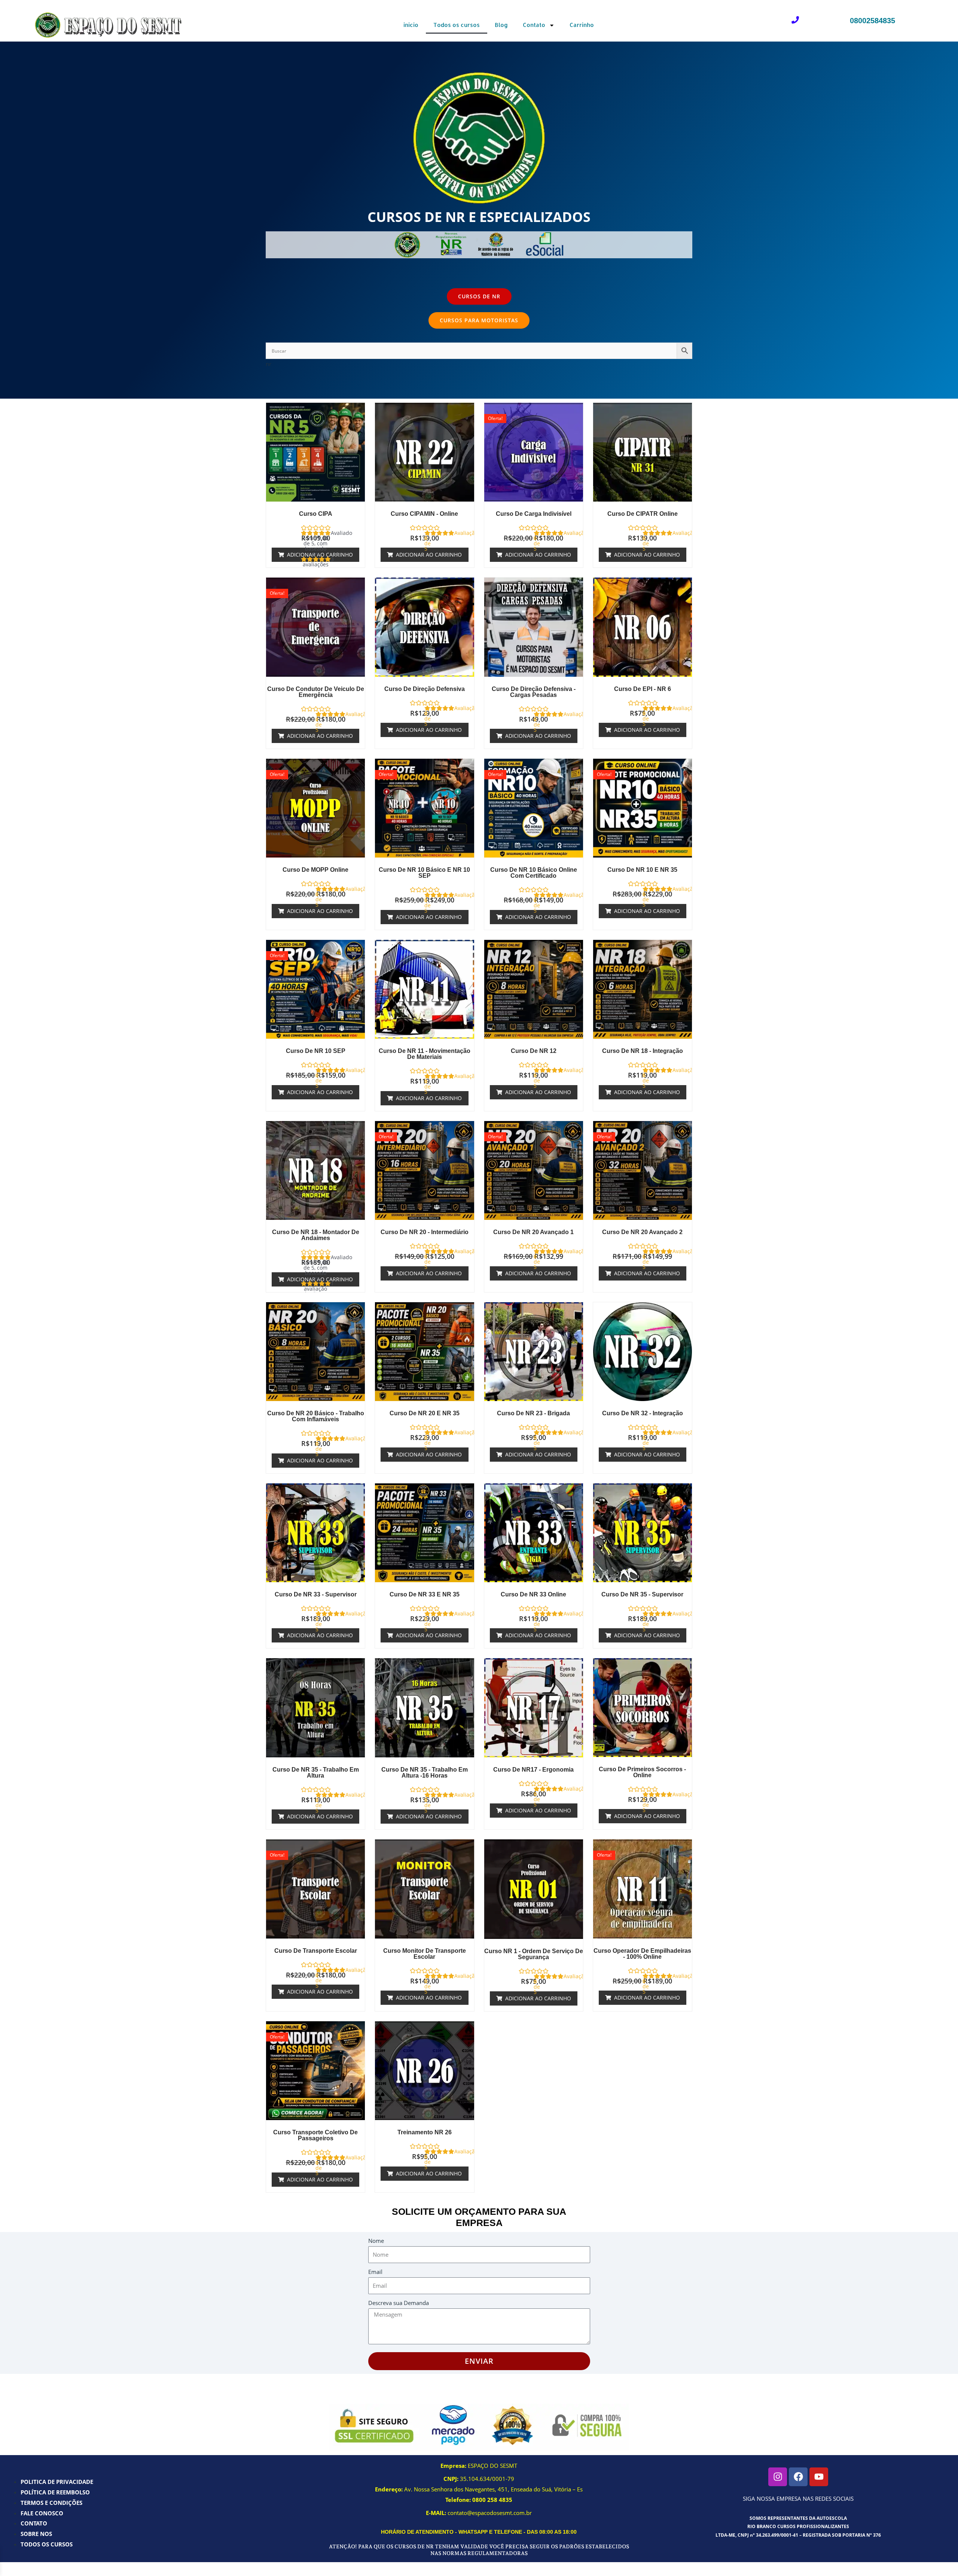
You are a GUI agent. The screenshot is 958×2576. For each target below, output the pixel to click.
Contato (534, 25)
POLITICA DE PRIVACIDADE (57, 2482)
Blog (501, 25)
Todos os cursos (457, 25)
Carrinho (582, 25)
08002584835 (872, 21)
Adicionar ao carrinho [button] (320, 555)
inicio (411, 25)
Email (375, 2272)
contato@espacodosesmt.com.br (490, 2513)
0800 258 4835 (492, 2500)
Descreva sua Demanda (399, 2303)
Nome (376, 2241)
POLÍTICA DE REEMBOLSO (55, 2492)
